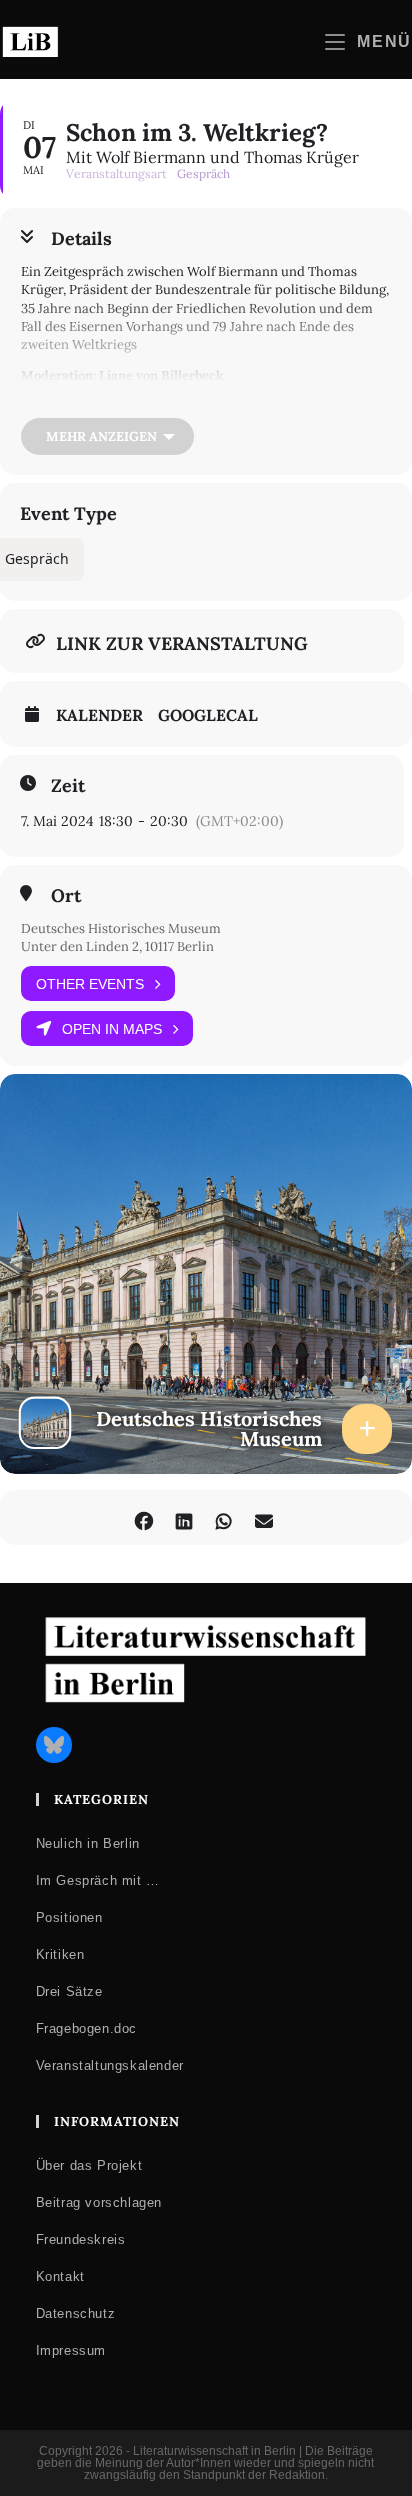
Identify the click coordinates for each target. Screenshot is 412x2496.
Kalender (99, 715)
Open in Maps (112, 1029)
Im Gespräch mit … (98, 1880)
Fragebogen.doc (86, 2028)
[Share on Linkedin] (183, 1517)
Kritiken (60, 1954)
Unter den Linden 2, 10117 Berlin (117, 946)
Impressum (71, 2350)
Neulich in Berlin (88, 1843)
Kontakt (60, 2276)
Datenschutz (76, 2313)
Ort (66, 896)
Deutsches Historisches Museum (121, 928)
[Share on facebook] (143, 1517)
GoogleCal (208, 715)
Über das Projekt (89, 2165)
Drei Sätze (69, 1991)
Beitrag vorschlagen (99, 2202)
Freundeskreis (81, 2239)
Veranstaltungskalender (110, 2065)
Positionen (69, 1917)
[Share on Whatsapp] (223, 1517)
